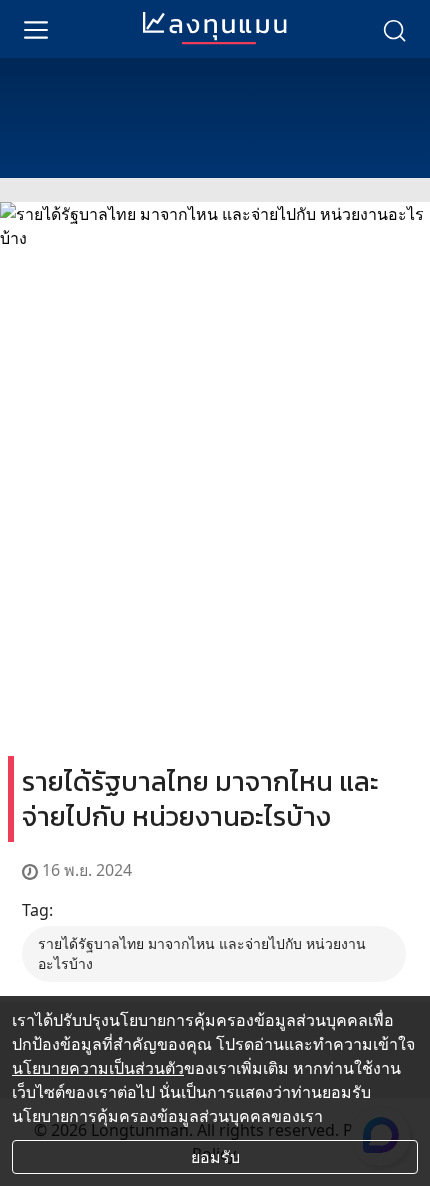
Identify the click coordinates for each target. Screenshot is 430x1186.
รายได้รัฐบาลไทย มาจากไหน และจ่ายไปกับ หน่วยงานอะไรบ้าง (202, 953)
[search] (394, 29)
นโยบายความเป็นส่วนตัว (98, 1068)
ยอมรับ (215, 1157)
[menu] (36, 29)
